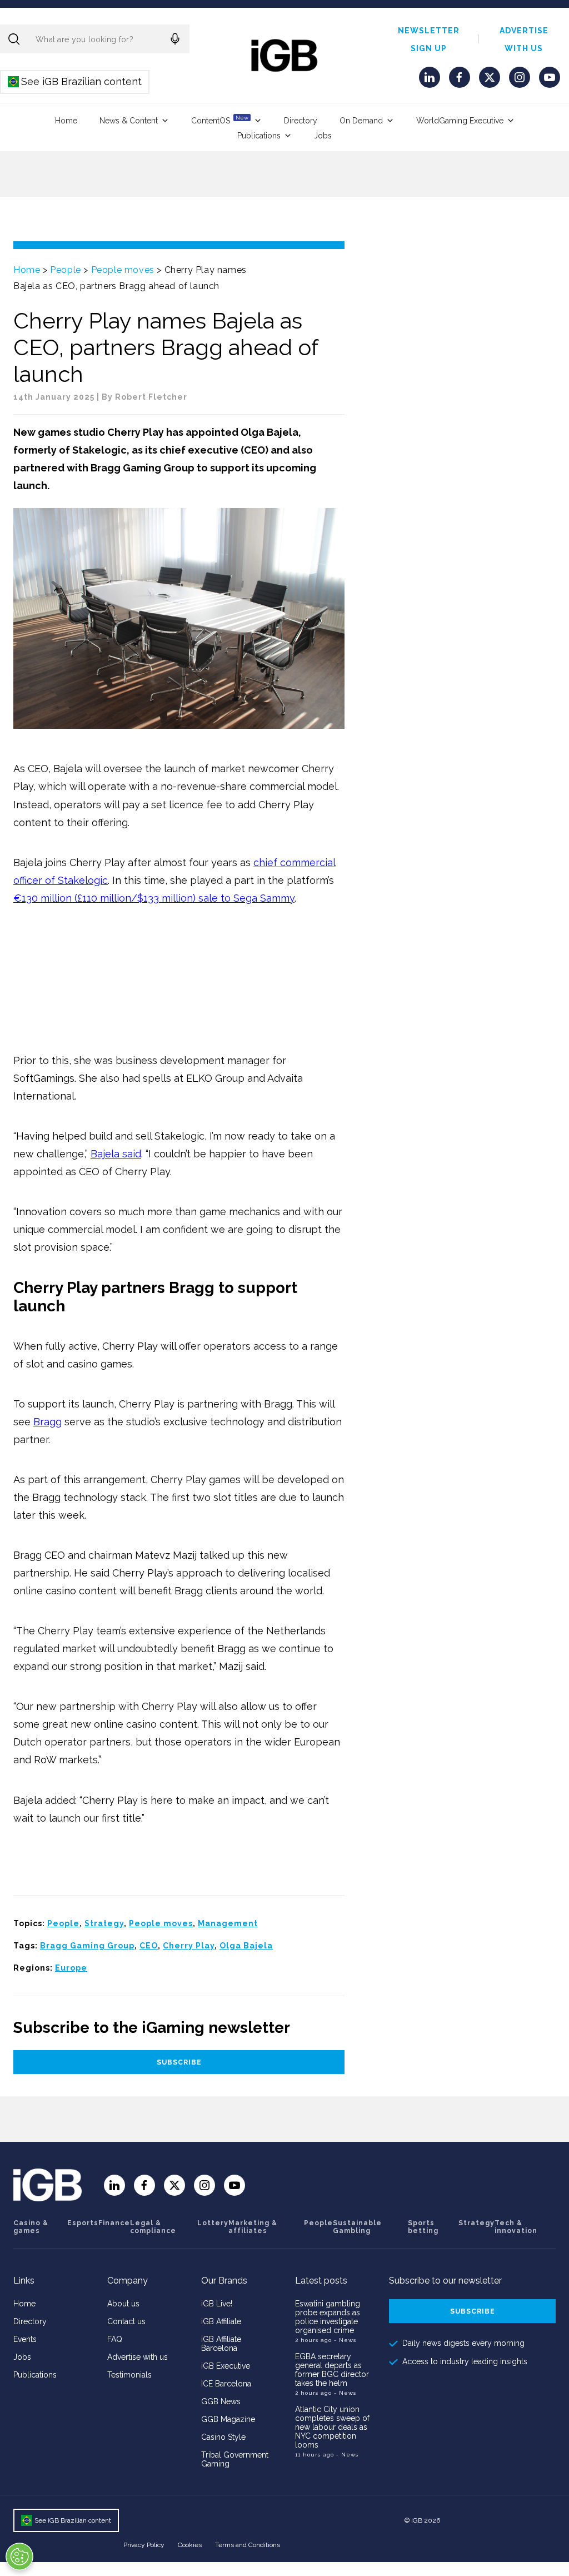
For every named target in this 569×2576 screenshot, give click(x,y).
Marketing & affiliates (253, 2227)
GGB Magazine (228, 2419)
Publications (259, 136)
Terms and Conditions (248, 2545)
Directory (301, 121)
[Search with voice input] (175, 39)
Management (228, 1923)
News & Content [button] (129, 121)
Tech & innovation (516, 2227)
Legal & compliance (153, 2227)
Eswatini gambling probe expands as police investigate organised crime (328, 2317)
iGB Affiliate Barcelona (221, 2344)
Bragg (48, 1422)
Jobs (323, 136)
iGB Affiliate (221, 2321)
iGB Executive (226, 2366)
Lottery (213, 2223)
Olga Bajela (246, 1946)
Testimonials (129, 2375)
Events (25, 2339)
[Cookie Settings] (19, 2557)
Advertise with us (138, 2357)
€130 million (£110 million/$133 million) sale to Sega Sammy (154, 898)
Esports (83, 2223)
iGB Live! (217, 2304)
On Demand (361, 121)
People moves (123, 270)
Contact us (126, 2321)
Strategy (104, 1923)
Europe (71, 1968)
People (66, 270)
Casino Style (223, 2437)
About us (123, 2304)
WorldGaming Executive (460, 121)
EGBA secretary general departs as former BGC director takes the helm (332, 2370)
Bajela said (116, 1154)
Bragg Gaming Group (87, 1946)
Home (66, 121)
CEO (149, 1946)
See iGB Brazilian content (75, 81)
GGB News (221, 2401)
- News (345, 2340)
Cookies (190, 2545)
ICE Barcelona (226, 2384)
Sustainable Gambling (357, 2227)
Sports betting (423, 2227)
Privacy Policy (144, 2545)
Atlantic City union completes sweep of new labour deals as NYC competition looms (332, 2427)
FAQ (115, 2339)
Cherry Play (189, 1946)
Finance (114, 2223)
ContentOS (220, 120)
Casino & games (31, 2227)
